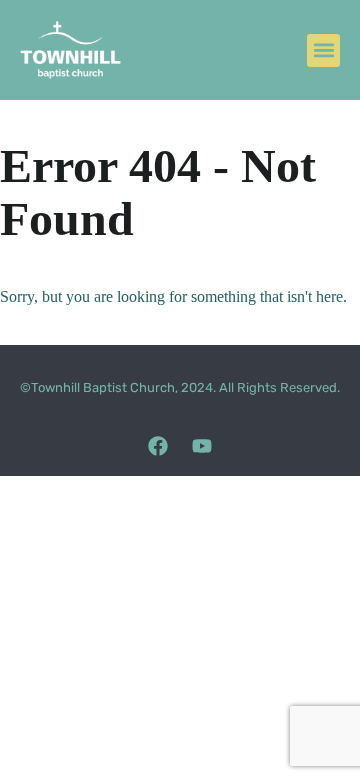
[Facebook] (158, 446)
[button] (323, 50)
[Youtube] (202, 446)
